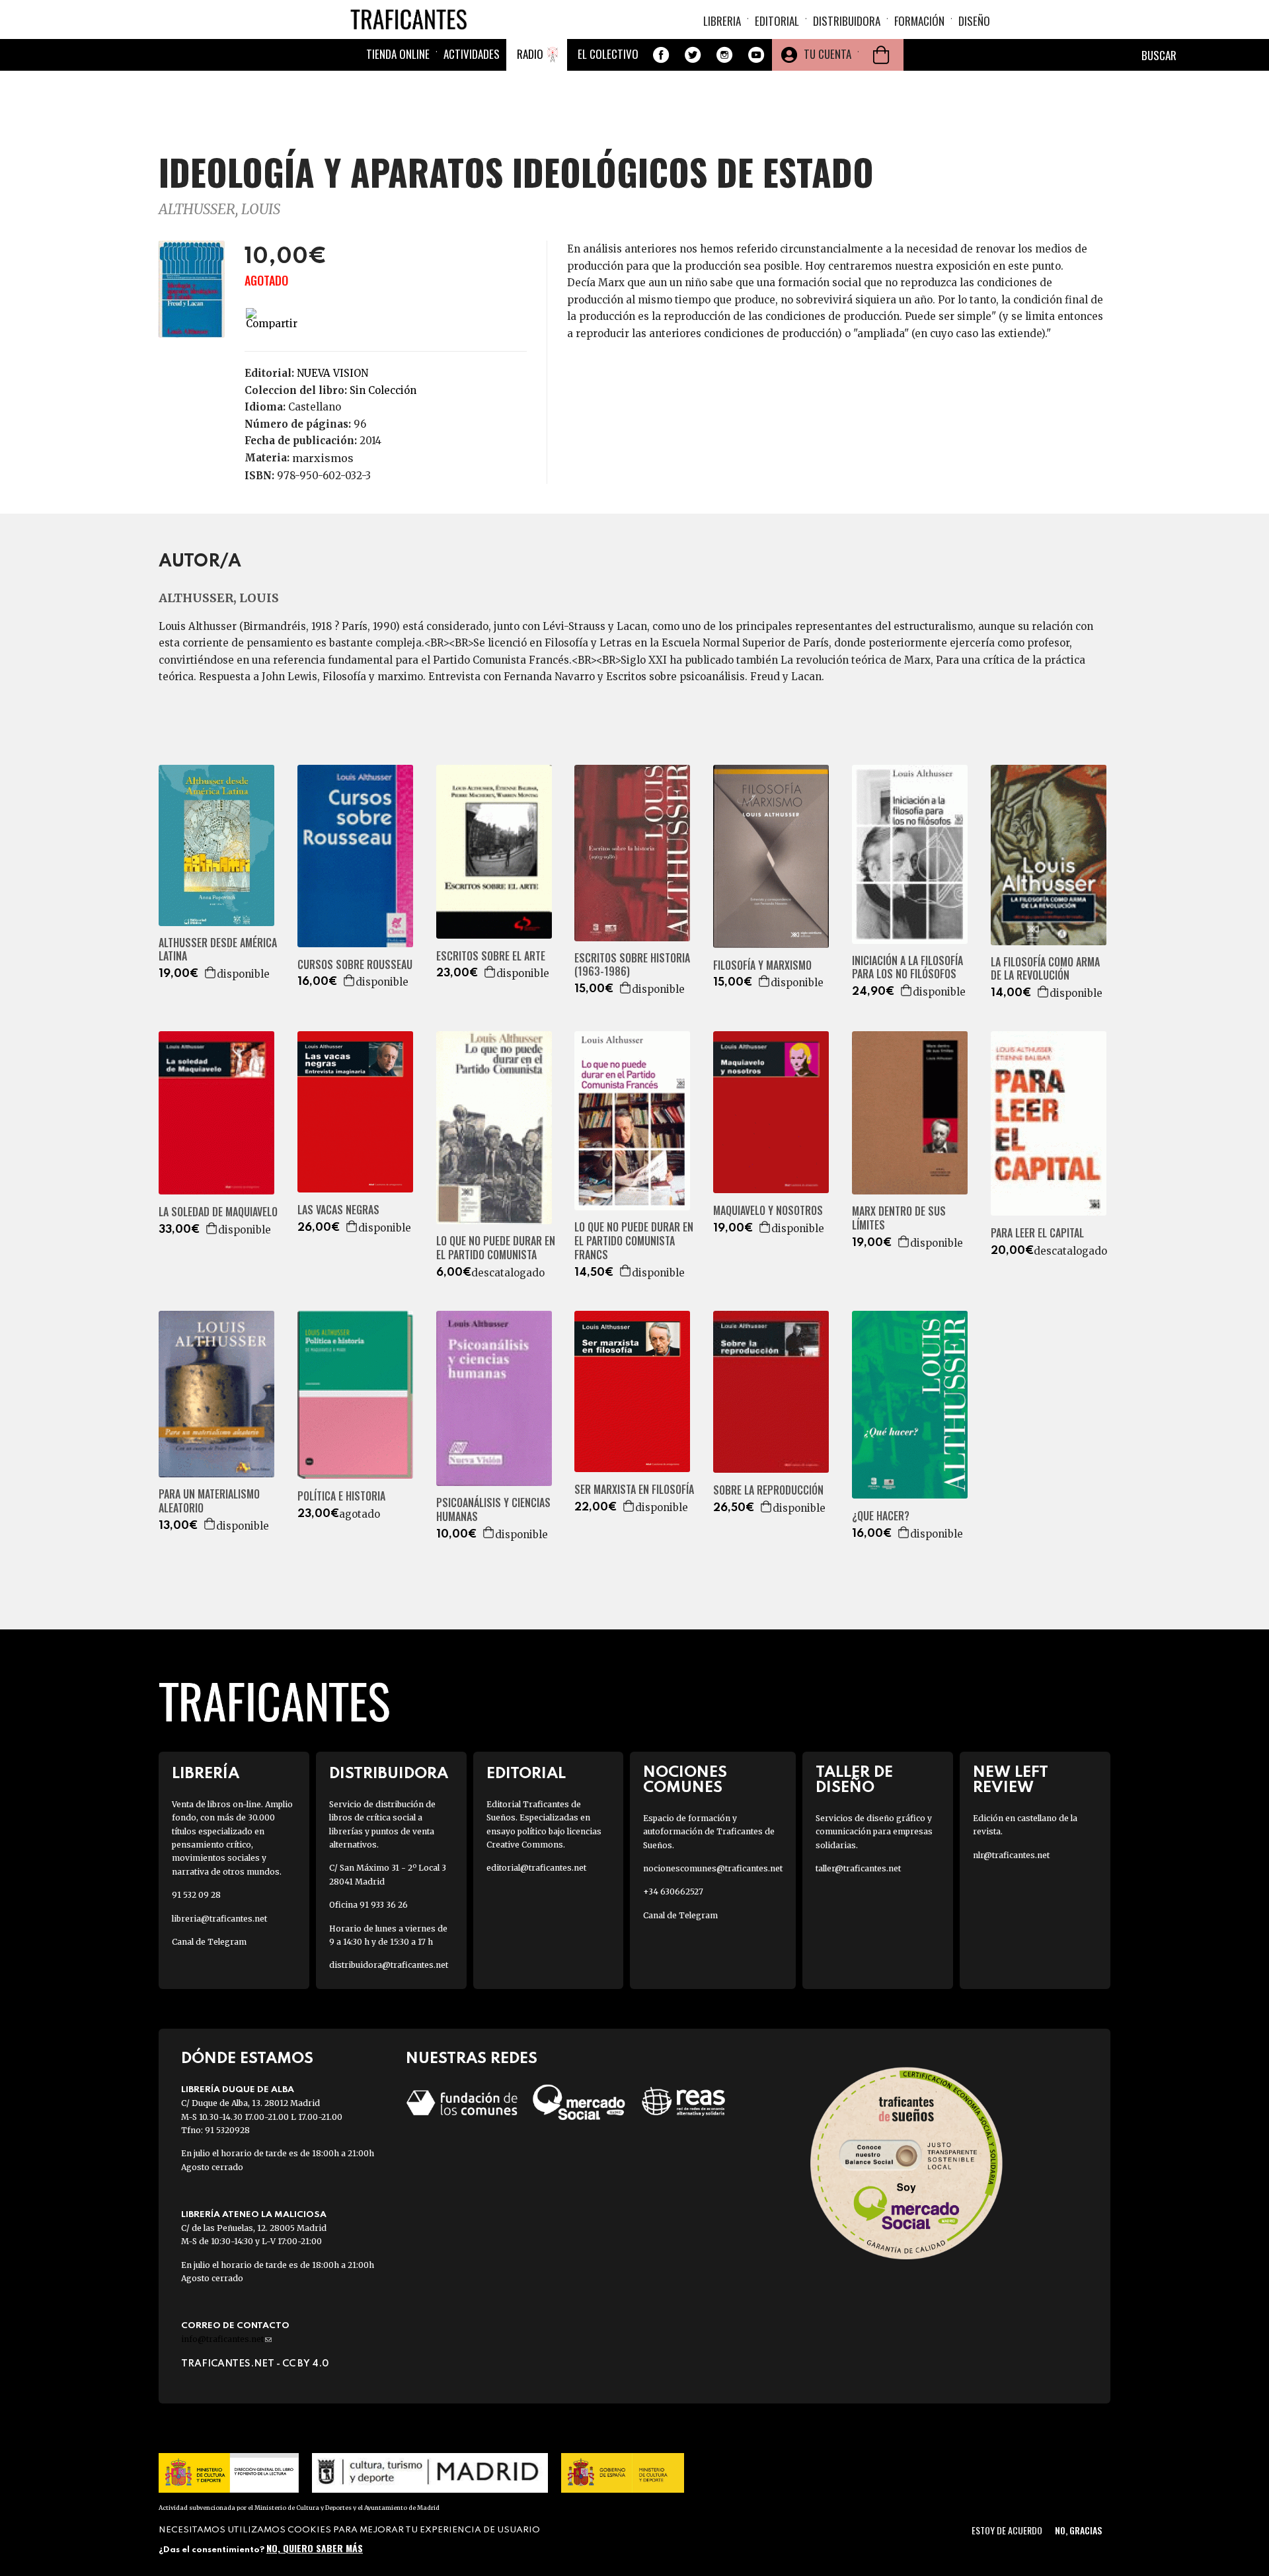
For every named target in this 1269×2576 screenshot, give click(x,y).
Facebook (661, 55)
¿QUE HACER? (881, 1516)
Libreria (722, 21)
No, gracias (1078, 2530)
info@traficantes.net (226, 2339)
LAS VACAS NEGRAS (338, 1210)
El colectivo (608, 54)
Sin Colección (383, 390)
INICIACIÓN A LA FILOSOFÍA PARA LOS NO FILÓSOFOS (907, 968)
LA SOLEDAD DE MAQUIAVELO (218, 1212)
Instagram (724, 55)
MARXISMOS (323, 458)
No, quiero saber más (315, 2548)
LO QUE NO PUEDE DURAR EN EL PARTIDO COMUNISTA (496, 1248)
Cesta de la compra (881, 55)
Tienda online (398, 54)
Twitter (693, 55)
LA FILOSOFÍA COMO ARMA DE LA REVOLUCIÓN (1045, 969)
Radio (530, 54)
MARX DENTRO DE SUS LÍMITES (899, 1218)
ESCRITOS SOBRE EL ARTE (491, 956)
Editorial (777, 21)
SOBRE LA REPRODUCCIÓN (768, 1490)
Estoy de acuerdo (1007, 2530)
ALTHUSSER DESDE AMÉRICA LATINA (218, 950)
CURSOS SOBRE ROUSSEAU (355, 965)
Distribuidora (847, 21)
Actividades (472, 54)
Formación (919, 21)
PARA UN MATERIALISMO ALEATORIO (209, 1501)
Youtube (756, 55)
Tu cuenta (827, 54)
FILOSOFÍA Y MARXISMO (762, 965)
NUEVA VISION (332, 373)
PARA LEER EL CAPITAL (1037, 1233)
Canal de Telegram (209, 1942)
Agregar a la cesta (211, 972)
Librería (206, 1774)
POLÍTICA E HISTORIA (341, 1496)
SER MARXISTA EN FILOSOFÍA (634, 1490)
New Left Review (1011, 1780)
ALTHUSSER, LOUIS (219, 209)
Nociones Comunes (685, 1780)
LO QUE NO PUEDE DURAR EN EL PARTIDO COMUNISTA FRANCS (634, 1241)
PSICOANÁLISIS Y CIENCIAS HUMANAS (493, 1510)
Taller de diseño (854, 1780)
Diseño (974, 21)
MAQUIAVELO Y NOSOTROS (768, 1211)
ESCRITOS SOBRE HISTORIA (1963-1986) (632, 965)
